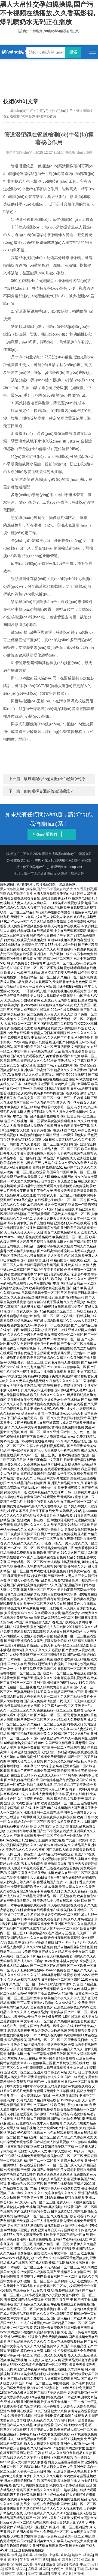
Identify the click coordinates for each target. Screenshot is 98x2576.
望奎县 (51, 2564)
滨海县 (33, 2569)
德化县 (21, 2574)
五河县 (28, 2564)
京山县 (90, 2560)
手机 (80, 2569)
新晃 (46, 2560)
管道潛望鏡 (25, 311)
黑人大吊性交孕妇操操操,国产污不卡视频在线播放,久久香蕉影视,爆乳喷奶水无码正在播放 (48, 13)
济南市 (16, 2564)
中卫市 (85, 2564)
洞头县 (16, 2555)
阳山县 (56, 2560)
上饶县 (54, 2555)
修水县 (39, 2564)
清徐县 (5, 2564)
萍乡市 (24, 2560)
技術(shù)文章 (62, 111)
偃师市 (10, 2574)
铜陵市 (77, 2555)
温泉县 (67, 2560)
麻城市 (44, 2574)
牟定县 (67, 2574)
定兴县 (78, 2560)
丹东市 (36, 2560)
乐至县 (10, 2569)
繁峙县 (65, 2555)
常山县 (28, 2555)
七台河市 (57, 2569)
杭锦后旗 (41, 2555)
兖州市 (33, 2574)
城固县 (44, 2569)
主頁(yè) (42, 111)
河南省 (78, 2574)
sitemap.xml (73, 867)
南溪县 (13, 2560)
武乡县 (73, 2564)
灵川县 (70, 2569)
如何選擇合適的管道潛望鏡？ (49, 791)
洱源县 (5, 2555)
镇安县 (21, 2569)
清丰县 (56, 2574)
